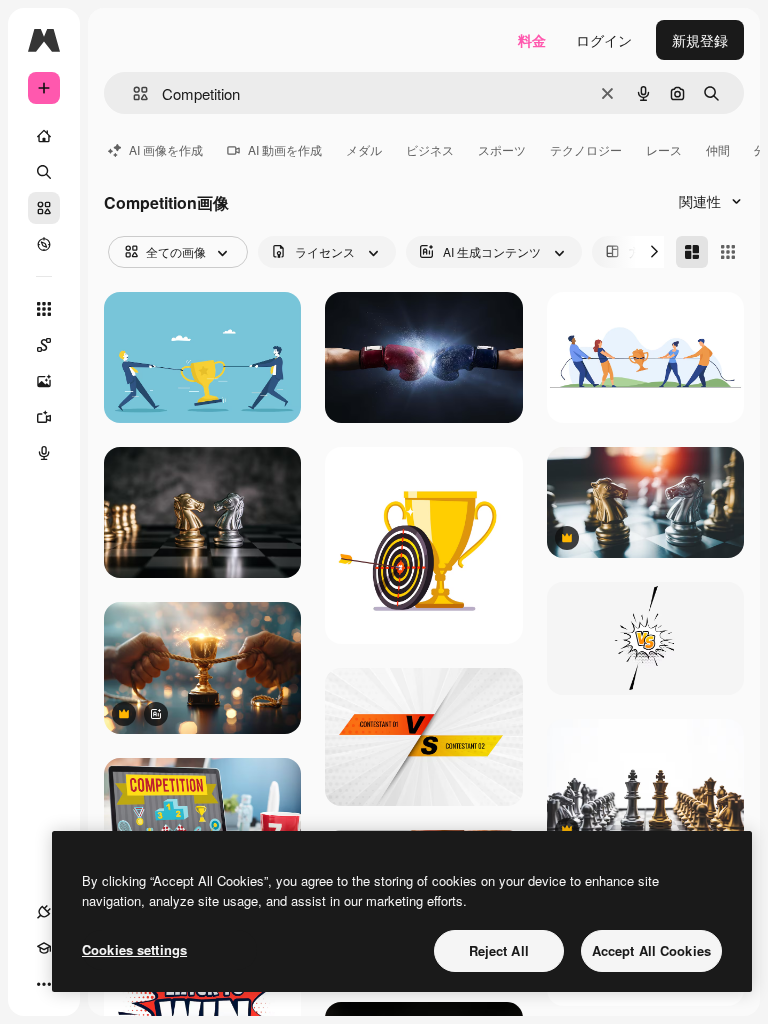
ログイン (604, 40)
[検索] (44, 172)
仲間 (718, 149)
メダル (364, 149)
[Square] (728, 252)
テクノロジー (586, 149)
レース (664, 149)
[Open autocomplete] (132, 93)
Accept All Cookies (651, 950)
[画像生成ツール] (44, 381)
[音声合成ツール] (44, 453)
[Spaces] (44, 345)
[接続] (44, 912)
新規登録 (700, 40)
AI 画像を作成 (166, 149)
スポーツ (502, 149)
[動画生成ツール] (44, 417)
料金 (532, 40)
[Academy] (44, 948)
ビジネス (430, 149)
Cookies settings (134, 949)
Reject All (499, 950)
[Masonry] (692, 252)
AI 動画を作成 (285, 149)
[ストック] (44, 208)
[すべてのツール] (44, 309)
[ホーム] (44, 136)
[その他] (44, 984)
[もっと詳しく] (44, 244)
